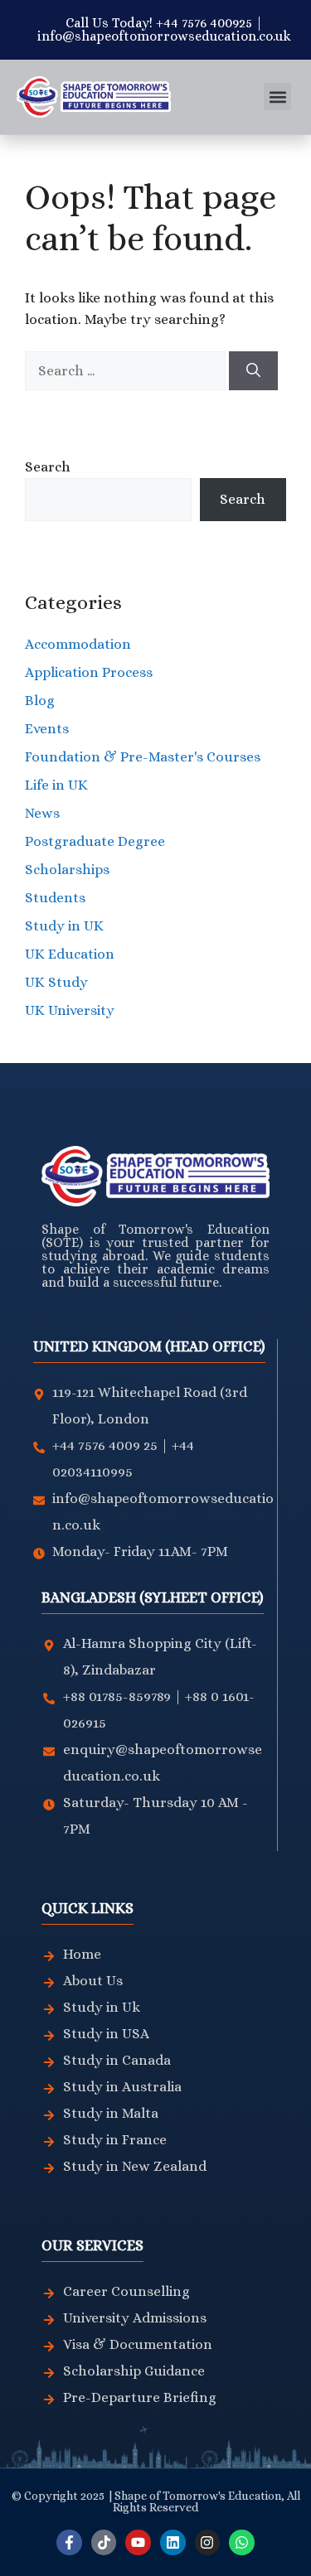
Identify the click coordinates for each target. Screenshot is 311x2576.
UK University (70, 1010)
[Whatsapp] (242, 2542)
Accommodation (78, 644)
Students (55, 898)
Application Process (89, 672)
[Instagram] (208, 2542)
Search (48, 467)
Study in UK (64, 926)
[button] (277, 97)
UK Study (56, 982)
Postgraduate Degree (95, 841)
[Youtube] (138, 2542)
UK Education (70, 954)
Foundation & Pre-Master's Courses (143, 757)
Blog (40, 701)
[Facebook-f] (69, 2542)
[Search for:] (127, 371)
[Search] (253, 371)
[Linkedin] (173, 2542)
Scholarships (67, 870)
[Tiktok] (104, 2542)
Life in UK (56, 785)
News (42, 813)
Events (47, 729)
